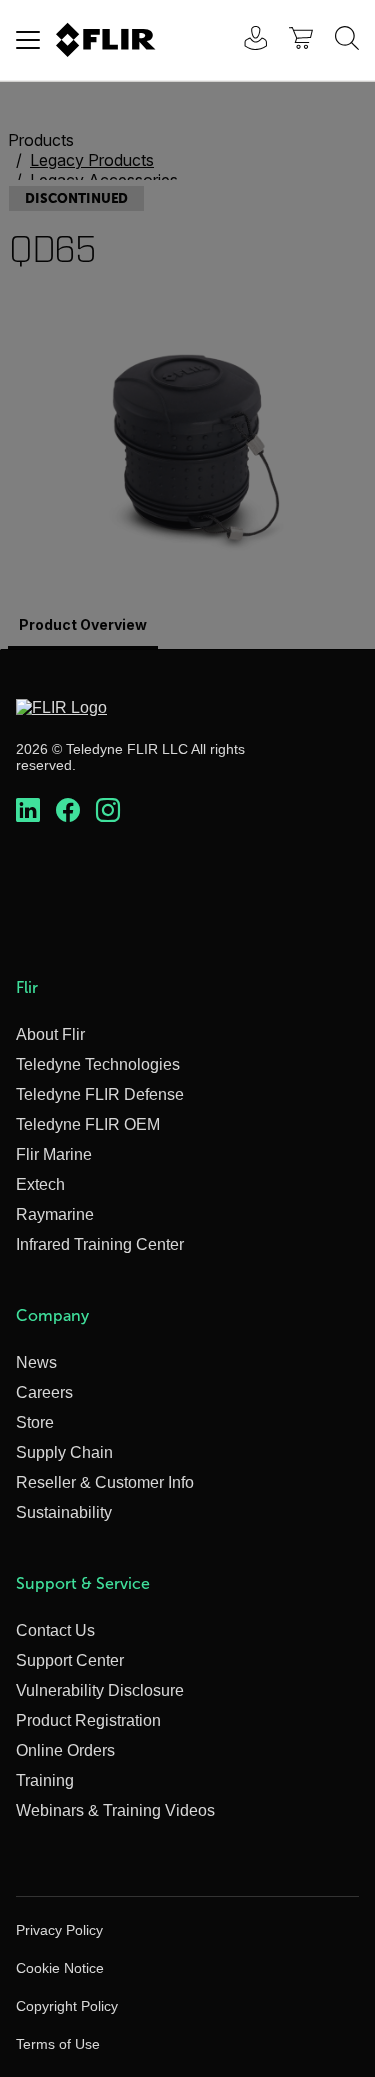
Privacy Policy (59, 1930)
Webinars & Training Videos (115, 1810)
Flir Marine (54, 1154)
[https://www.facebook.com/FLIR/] (68, 811)
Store (35, 1422)
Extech (40, 1184)
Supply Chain (64, 1452)
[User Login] (245, 40)
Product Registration (88, 1720)
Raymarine (55, 1214)
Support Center (70, 1660)
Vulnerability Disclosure (100, 1690)
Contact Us (55, 1630)
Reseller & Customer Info (105, 1482)
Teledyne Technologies (98, 1064)
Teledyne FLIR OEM (88, 1124)
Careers (44, 1392)
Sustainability (64, 1512)
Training (45, 1780)
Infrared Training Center (100, 1244)
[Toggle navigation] (28, 40)
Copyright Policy (67, 2006)
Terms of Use (58, 2044)
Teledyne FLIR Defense (100, 1094)
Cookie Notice (60, 1968)
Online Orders (65, 1750)
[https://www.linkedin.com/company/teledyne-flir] (28, 811)
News (36, 1362)
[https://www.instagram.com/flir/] (108, 811)
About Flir (50, 1034)
